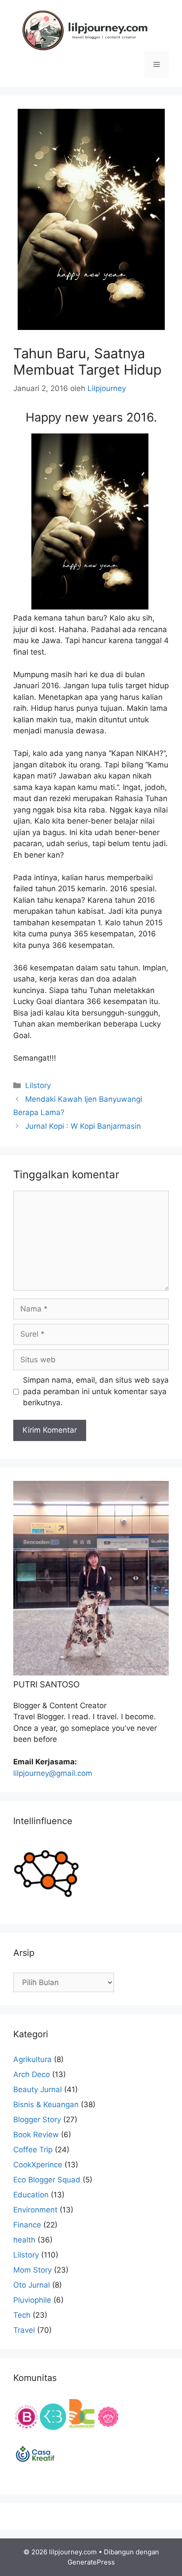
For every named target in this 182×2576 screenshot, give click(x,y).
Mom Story (32, 2270)
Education (31, 2195)
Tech (22, 2315)
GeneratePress (91, 2562)
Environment (35, 2210)
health (24, 2240)
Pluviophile (32, 2300)
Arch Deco (32, 2074)
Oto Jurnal (32, 2285)
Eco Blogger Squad (47, 2180)
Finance (27, 2225)
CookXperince (38, 2165)
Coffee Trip (33, 2150)
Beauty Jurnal (38, 2089)
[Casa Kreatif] (35, 2475)
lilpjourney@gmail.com (53, 1773)
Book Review (36, 2135)
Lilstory (38, 1085)
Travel (24, 2330)
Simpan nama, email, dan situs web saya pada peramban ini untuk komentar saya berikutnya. (96, 1391)
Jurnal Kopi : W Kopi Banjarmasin (83, 1126)
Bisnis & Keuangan (46, 2104)
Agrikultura (32, 2059)
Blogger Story (37, 2120)
